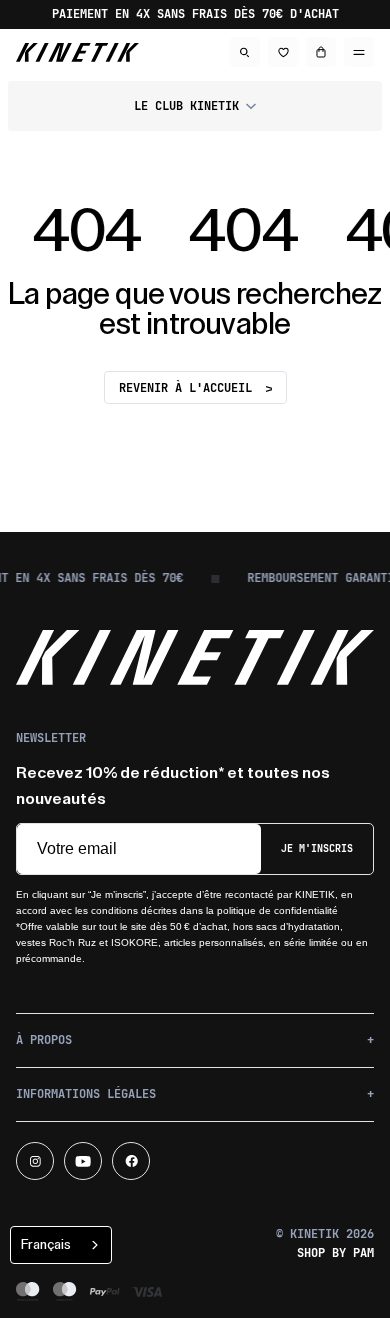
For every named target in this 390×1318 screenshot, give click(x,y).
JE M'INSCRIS (317, 848)
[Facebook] (131, 1161)
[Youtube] (83, 1161)
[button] (195, 106)
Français (46, 1244)
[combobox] (61, 1245)
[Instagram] (35, 1161)
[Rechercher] (245, 52)
